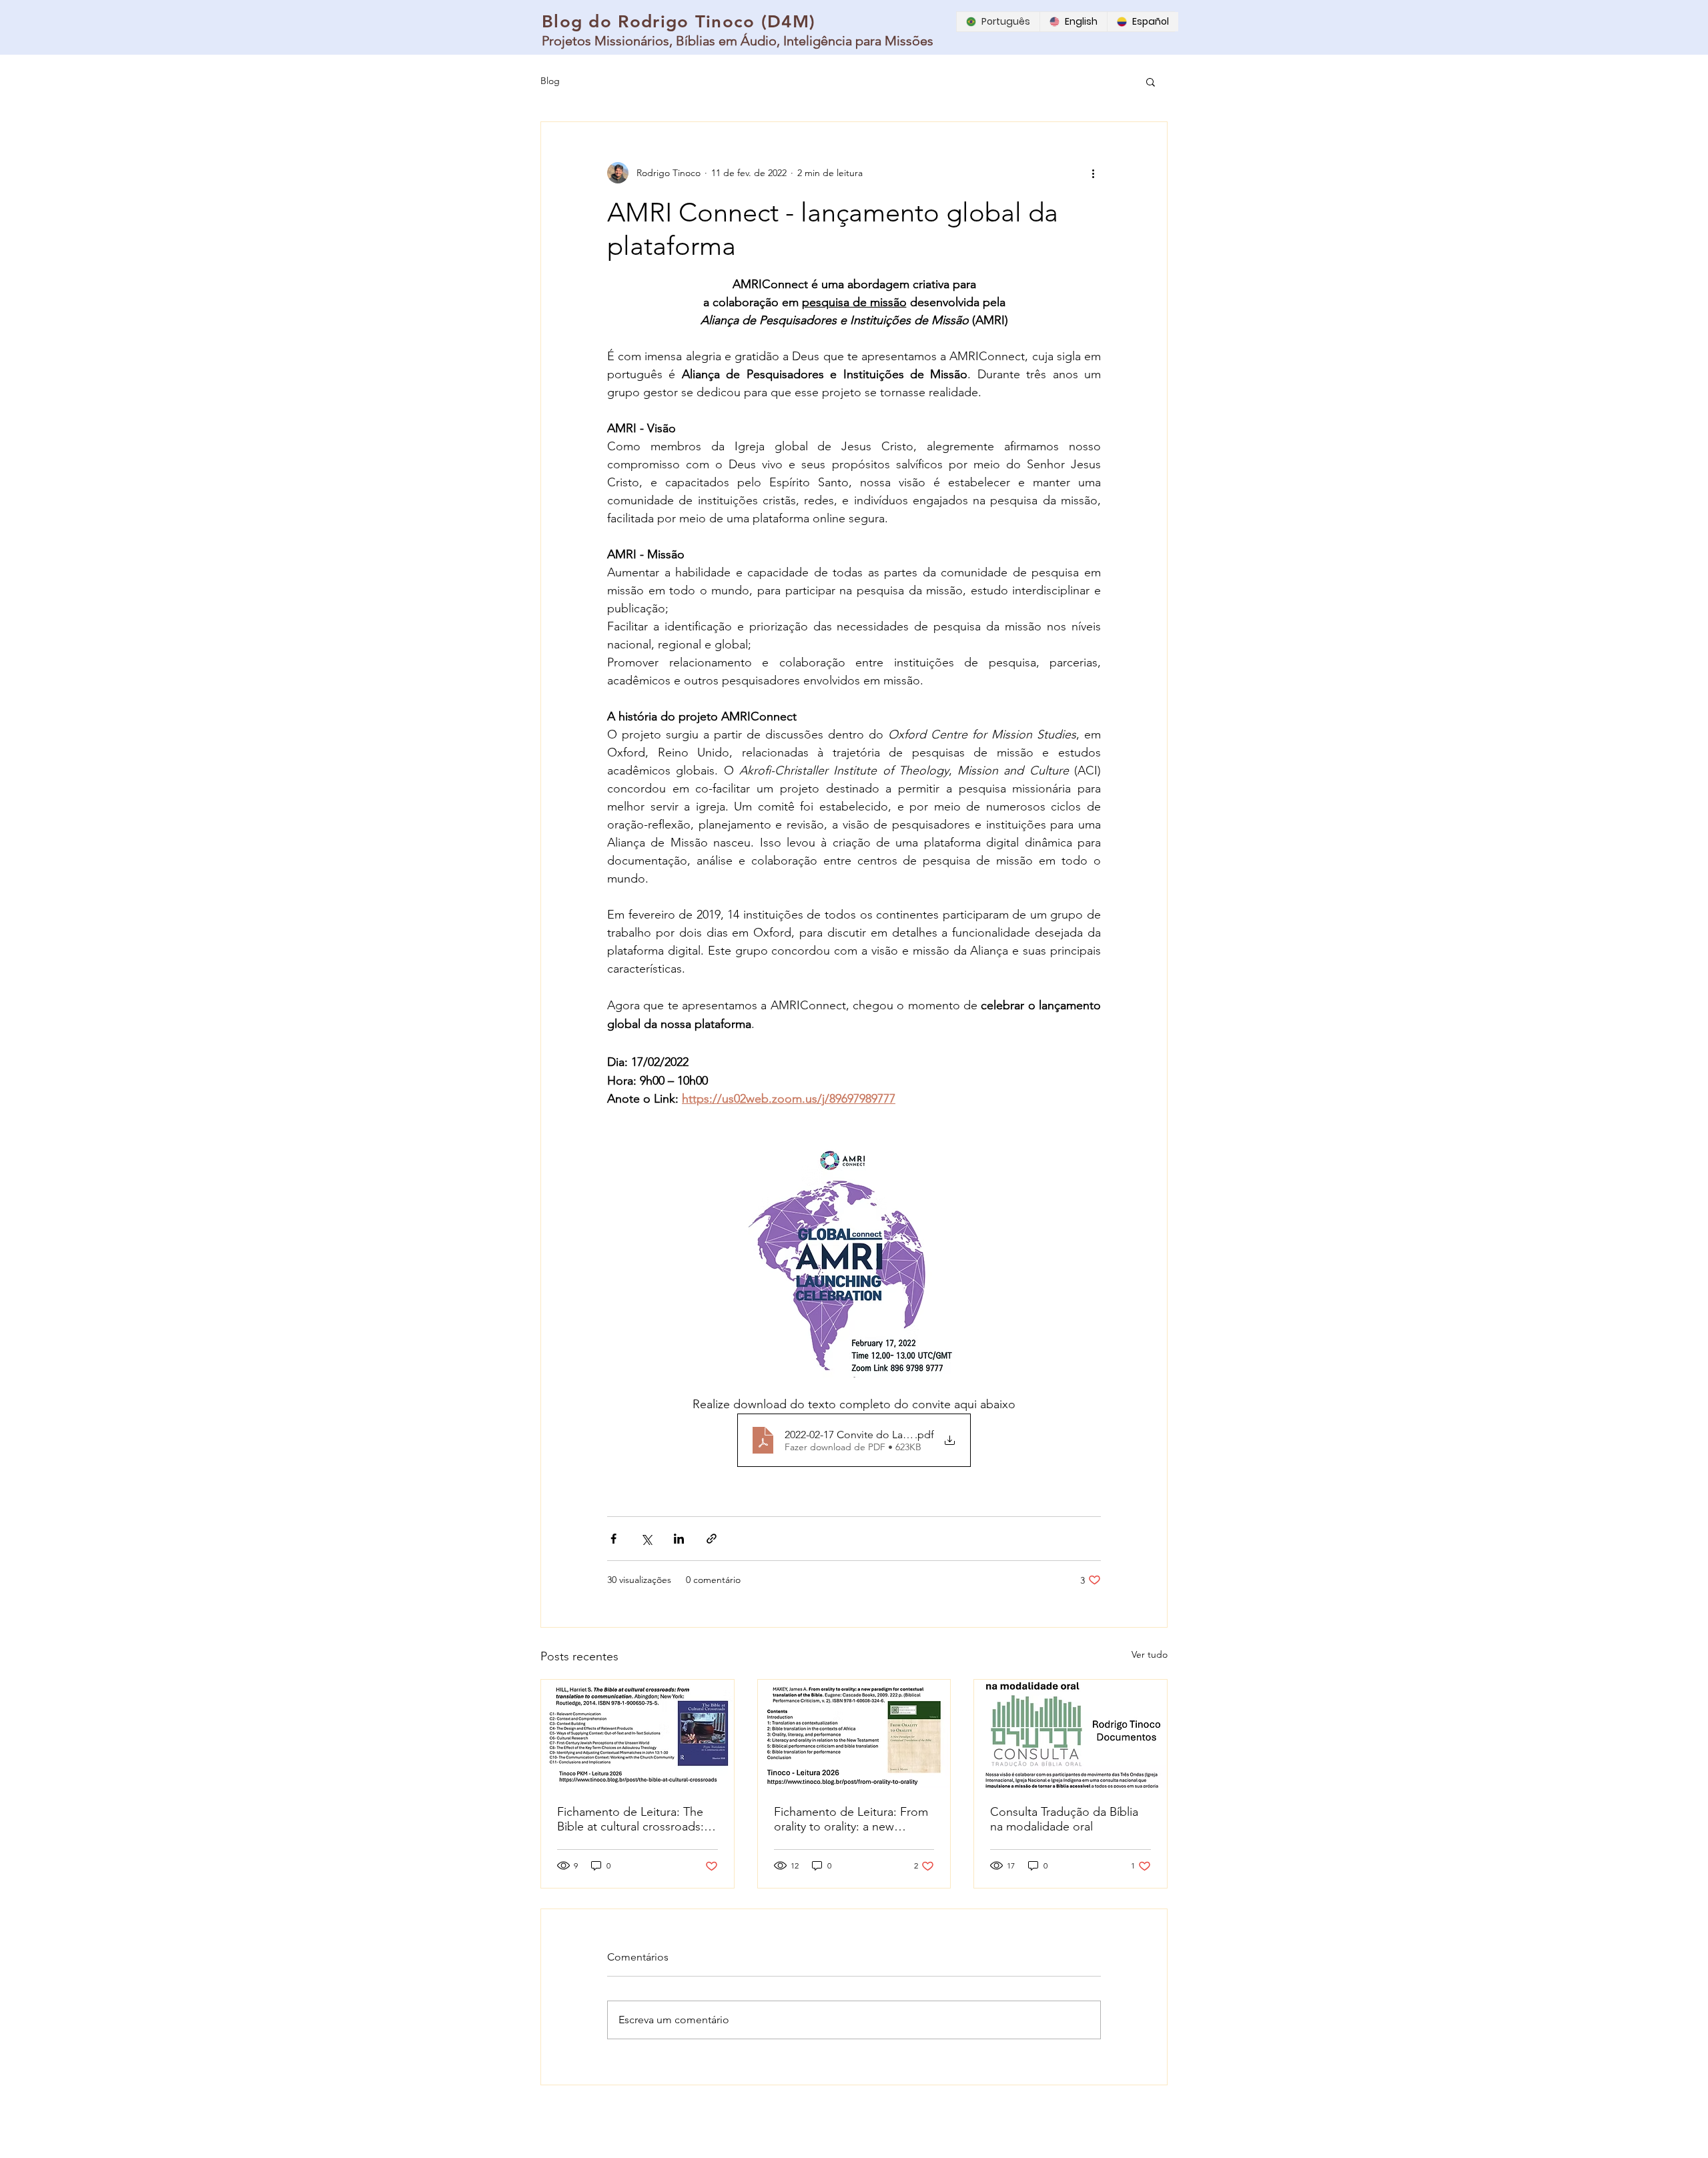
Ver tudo (1150, 1654)
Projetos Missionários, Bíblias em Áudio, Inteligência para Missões (738, 41)
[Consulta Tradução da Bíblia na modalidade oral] (1071, 1734)
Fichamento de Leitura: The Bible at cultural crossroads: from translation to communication (630, 1819)
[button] (1151, 81)
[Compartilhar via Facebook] (613, 1539)
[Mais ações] (1093, 173)
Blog (550, 81)
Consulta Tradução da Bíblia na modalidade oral (1064, 1819)
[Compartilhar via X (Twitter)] (646, 1539)
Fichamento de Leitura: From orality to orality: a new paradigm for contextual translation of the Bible (851, 1819)
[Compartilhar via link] (712, 1539)
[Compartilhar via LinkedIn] (679, 1539)
